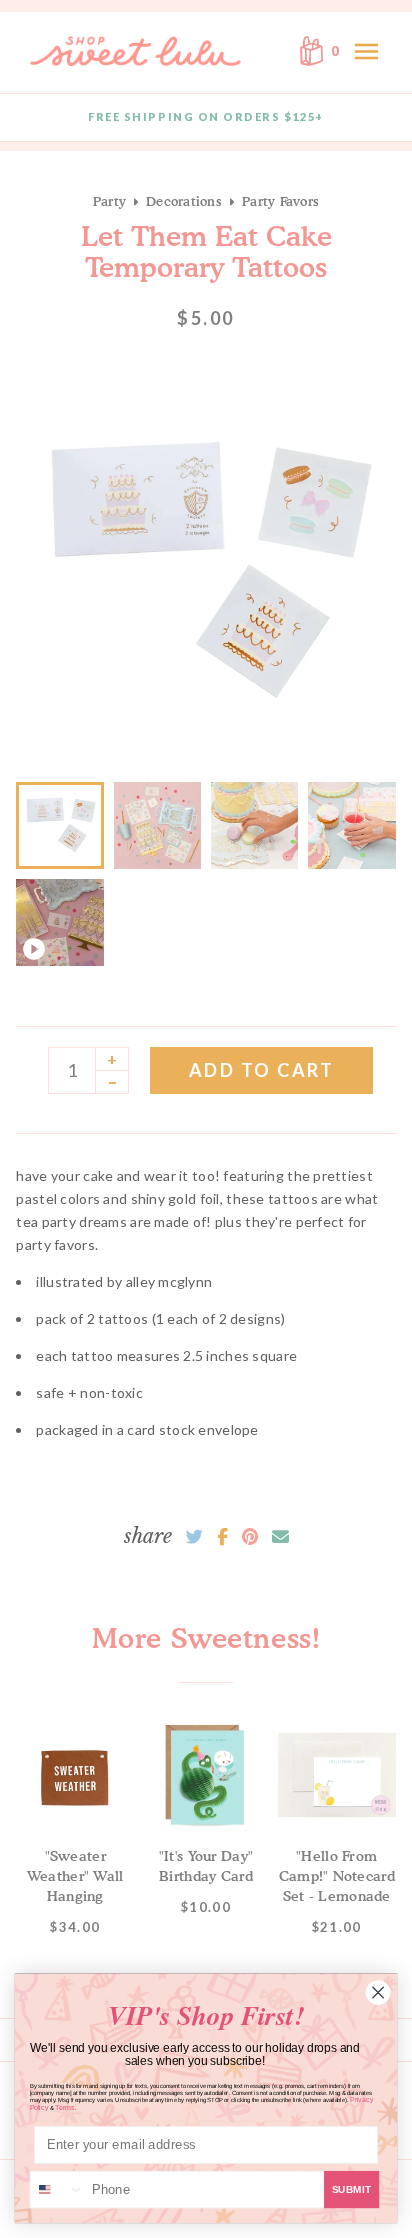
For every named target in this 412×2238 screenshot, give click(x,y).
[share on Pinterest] (250, 1537)
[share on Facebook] (222, 1537)
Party (109, 201)
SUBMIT (352, 2190)
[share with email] (280, 1537)
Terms (64, 2107)
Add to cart (262, 1070)
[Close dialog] (378, 1992)
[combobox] (58, 2190)
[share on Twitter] (194, 1537)
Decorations (184, 201)
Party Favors (280, 201)
